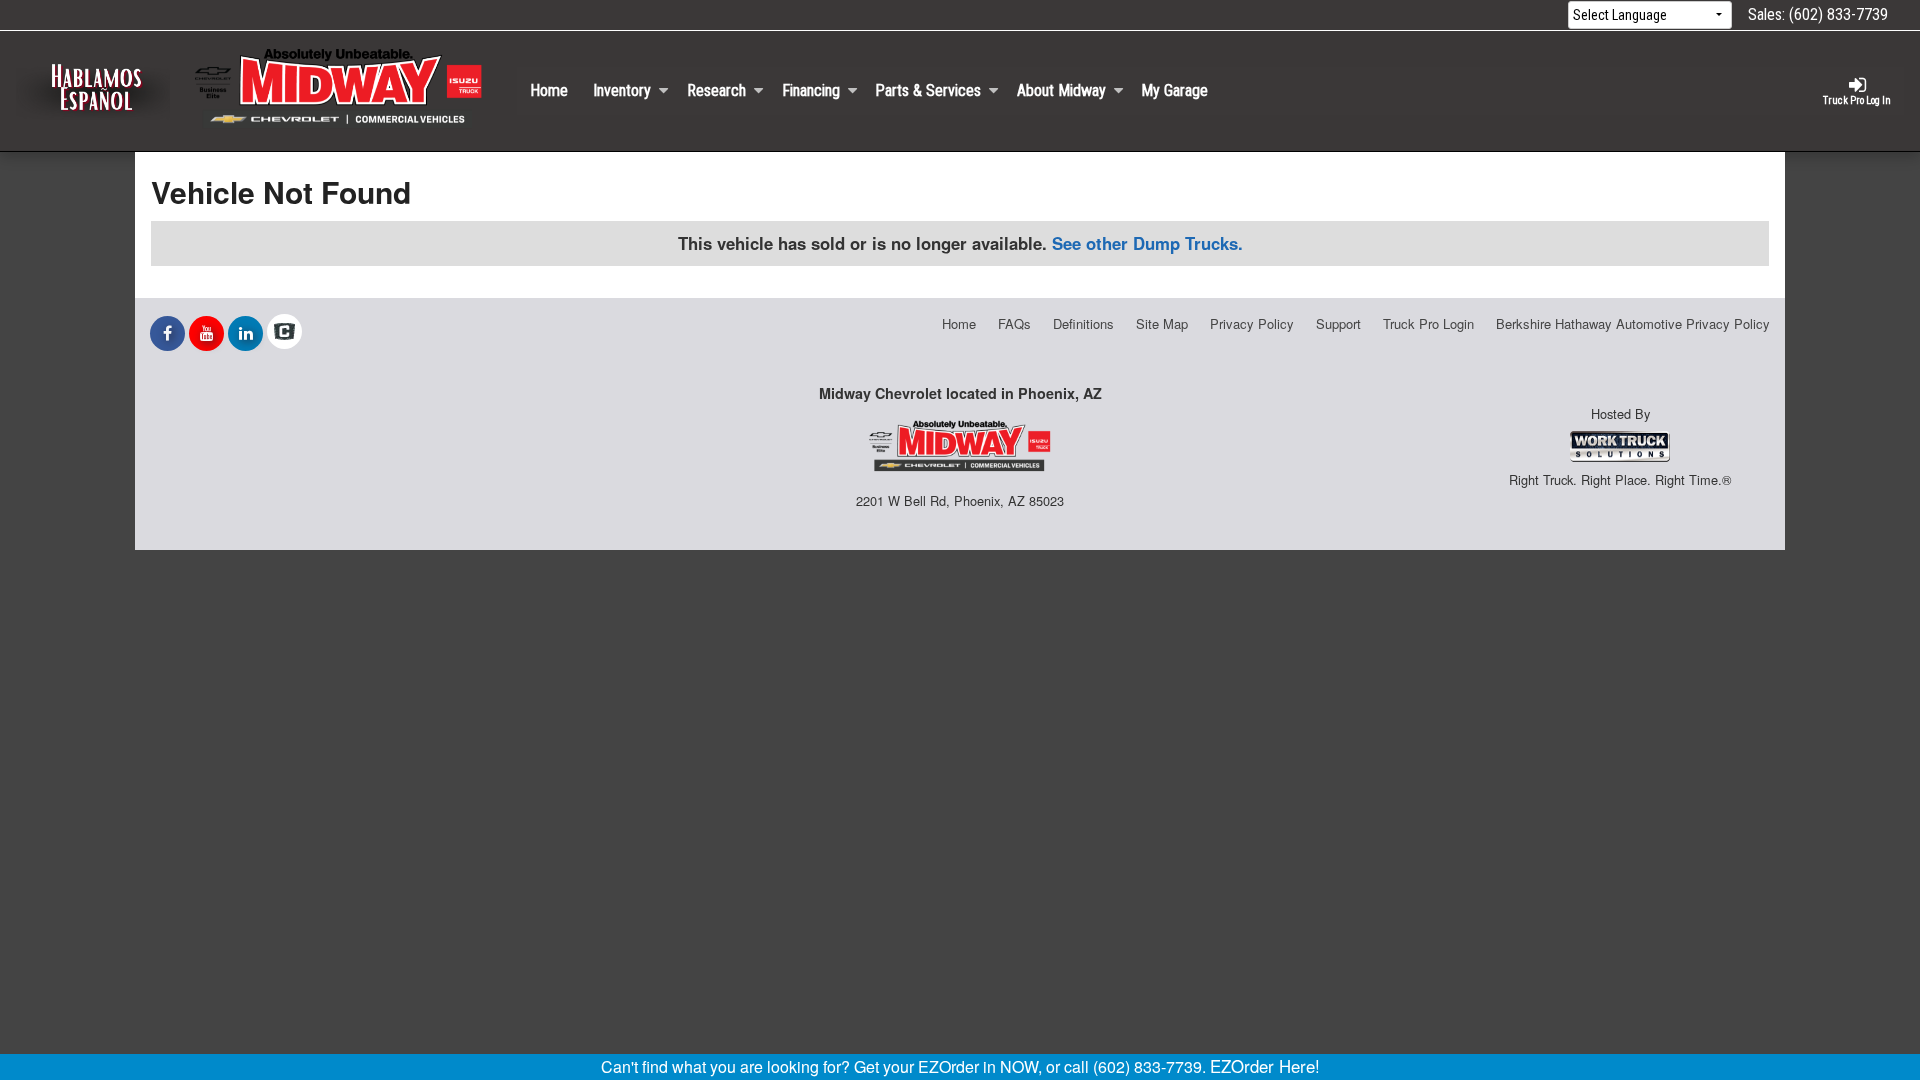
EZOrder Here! (1265, 1066)
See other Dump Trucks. (1147, 243)
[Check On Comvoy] (284, 333)
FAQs (1014, 323)
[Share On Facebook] (167, 333)
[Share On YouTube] (206, 333)
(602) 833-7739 (1838, 14)
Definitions (1083, 323)
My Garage (1174, 90)
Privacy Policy (1252, 323)
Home (549, 90)
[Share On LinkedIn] (245, 333)
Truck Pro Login (1428, 323)
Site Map (1162, 323)
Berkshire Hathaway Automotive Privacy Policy (1633, 323)
